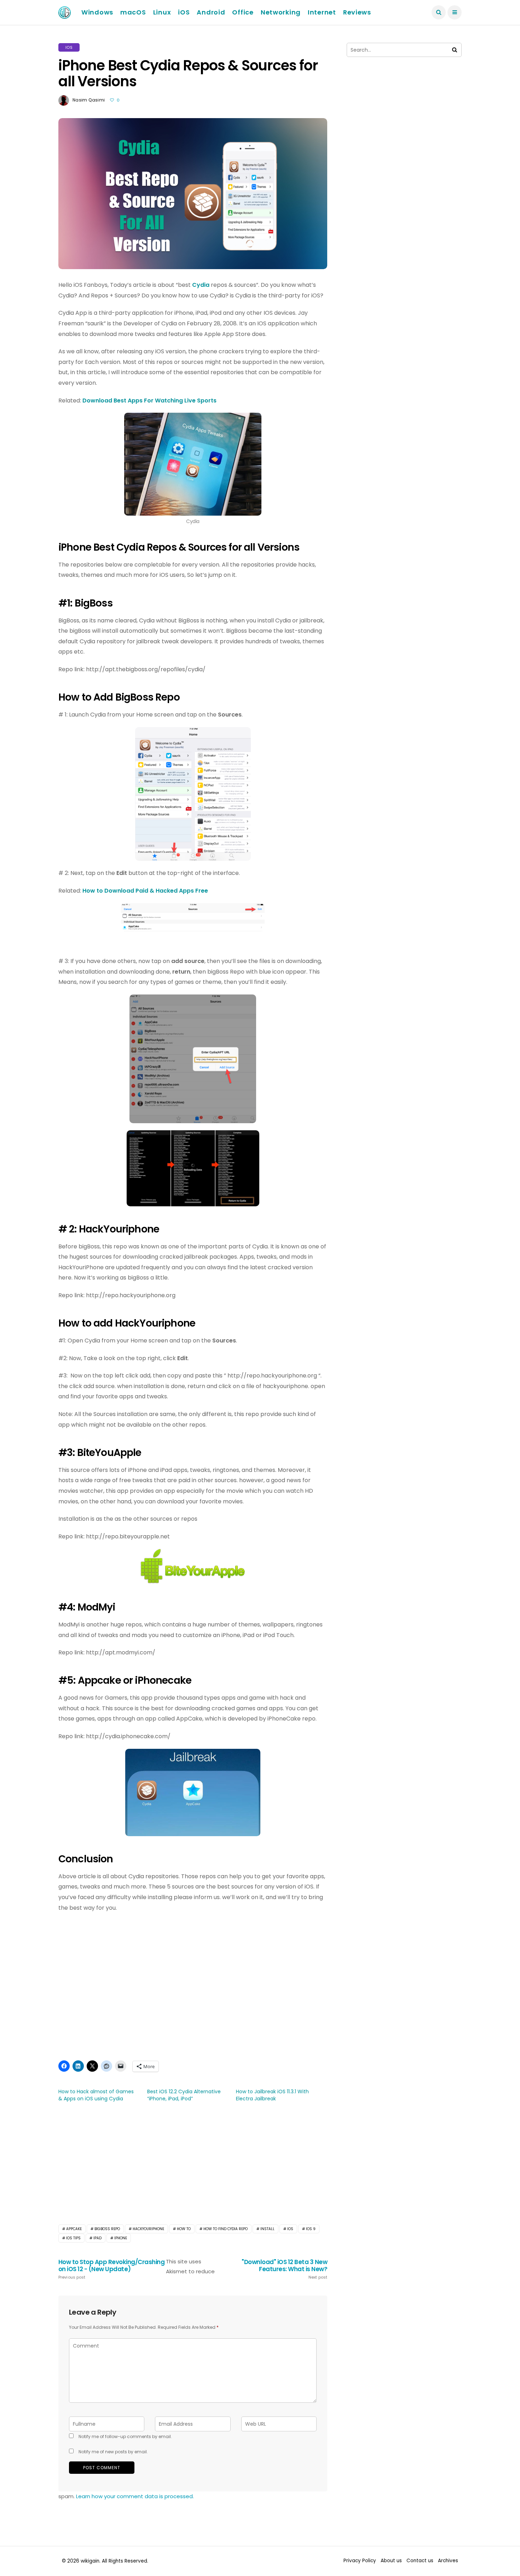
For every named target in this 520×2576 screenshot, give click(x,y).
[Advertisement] (193, 2162)
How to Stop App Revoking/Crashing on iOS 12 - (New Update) (111, 2269)
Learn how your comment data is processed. (135, 2496)
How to (184, 2229)
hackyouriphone (148, 2229)
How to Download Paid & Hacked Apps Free (145, 891)
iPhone (121, 2238)
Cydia (201, 285)
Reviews (357, 12)
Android (211, 12)
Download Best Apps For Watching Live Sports (150, 401)
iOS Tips (73, 2238)
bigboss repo (107, 2229)
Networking (281, 12)
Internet (322, 12)
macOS (133, 12)
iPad (97, 2238)
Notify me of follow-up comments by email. (125, 2436)
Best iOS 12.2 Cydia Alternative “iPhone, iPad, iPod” (184, 2095)
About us (391, 2561)
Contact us (420, 2561)
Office (243, 12)
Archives (448, 2561)
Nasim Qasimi (89, 100)
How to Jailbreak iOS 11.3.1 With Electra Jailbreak (272, 2095)
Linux (162, 12)
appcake (74, 2229)
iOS (184, 12)
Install (267, 2229)
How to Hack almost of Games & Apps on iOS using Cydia (96, 2095)
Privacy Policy (360, 2561)
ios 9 (311, 2229)
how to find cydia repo (226, 2229)
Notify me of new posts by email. (113, 2452)
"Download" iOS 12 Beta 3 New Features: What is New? (284, 2269)
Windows (97, 12)
